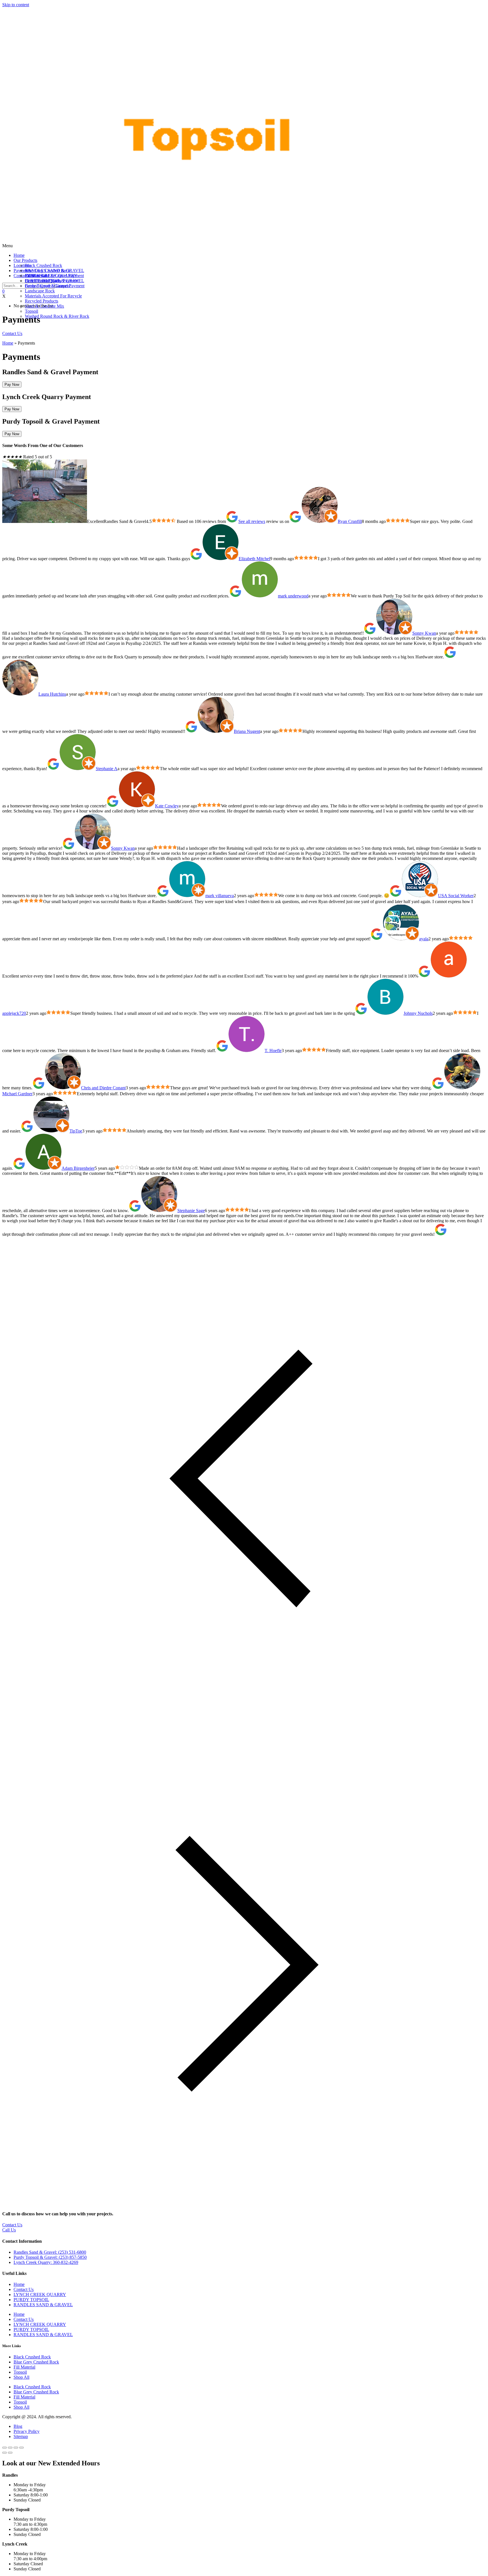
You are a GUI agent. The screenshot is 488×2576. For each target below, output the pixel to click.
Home (19, 255)
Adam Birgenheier (78, 1168)
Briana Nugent (247, 731)
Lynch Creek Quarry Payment (52, 281)
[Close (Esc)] (21, 2448)
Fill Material (24, 2367)
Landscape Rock (40, 291)
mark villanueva (220, 896)
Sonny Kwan (424, 633)
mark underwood (293, 596)
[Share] (16, 2448)
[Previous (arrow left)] (5, 2453)
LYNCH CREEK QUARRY (40, 2294)
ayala (424, 939)
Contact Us (24, 2289)
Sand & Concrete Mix (44, 306)
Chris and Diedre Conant (103, 1088)
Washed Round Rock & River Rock (57, 316)
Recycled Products (42, 301)
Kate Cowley (167, 806)
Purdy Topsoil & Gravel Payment (55, 286)
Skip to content (16, 5)
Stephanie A (107, 769)
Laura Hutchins (52, 694)
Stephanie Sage (191, 1211)
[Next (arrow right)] (10, 2453)
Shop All (21, 2377)
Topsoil (31, 311)
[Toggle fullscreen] (10, 2448)
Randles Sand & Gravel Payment (54, 276)
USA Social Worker (456, 896)
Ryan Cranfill (350, 521)
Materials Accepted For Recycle (53, 296)
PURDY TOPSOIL (31, 2300)
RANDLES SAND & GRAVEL (55, 270)
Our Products (25, 260)
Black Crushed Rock (43, 265)
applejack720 (14, 1013)
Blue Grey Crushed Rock (36, 2362)
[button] (244, 246)
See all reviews (252, 521)
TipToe (76, 1131)
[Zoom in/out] (5, 2448)
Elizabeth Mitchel (254, 559)
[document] (244, 2515)
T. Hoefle (273, 1051)
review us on (277, 521)
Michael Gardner (17, 1094)
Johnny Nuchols (418, 1013)
